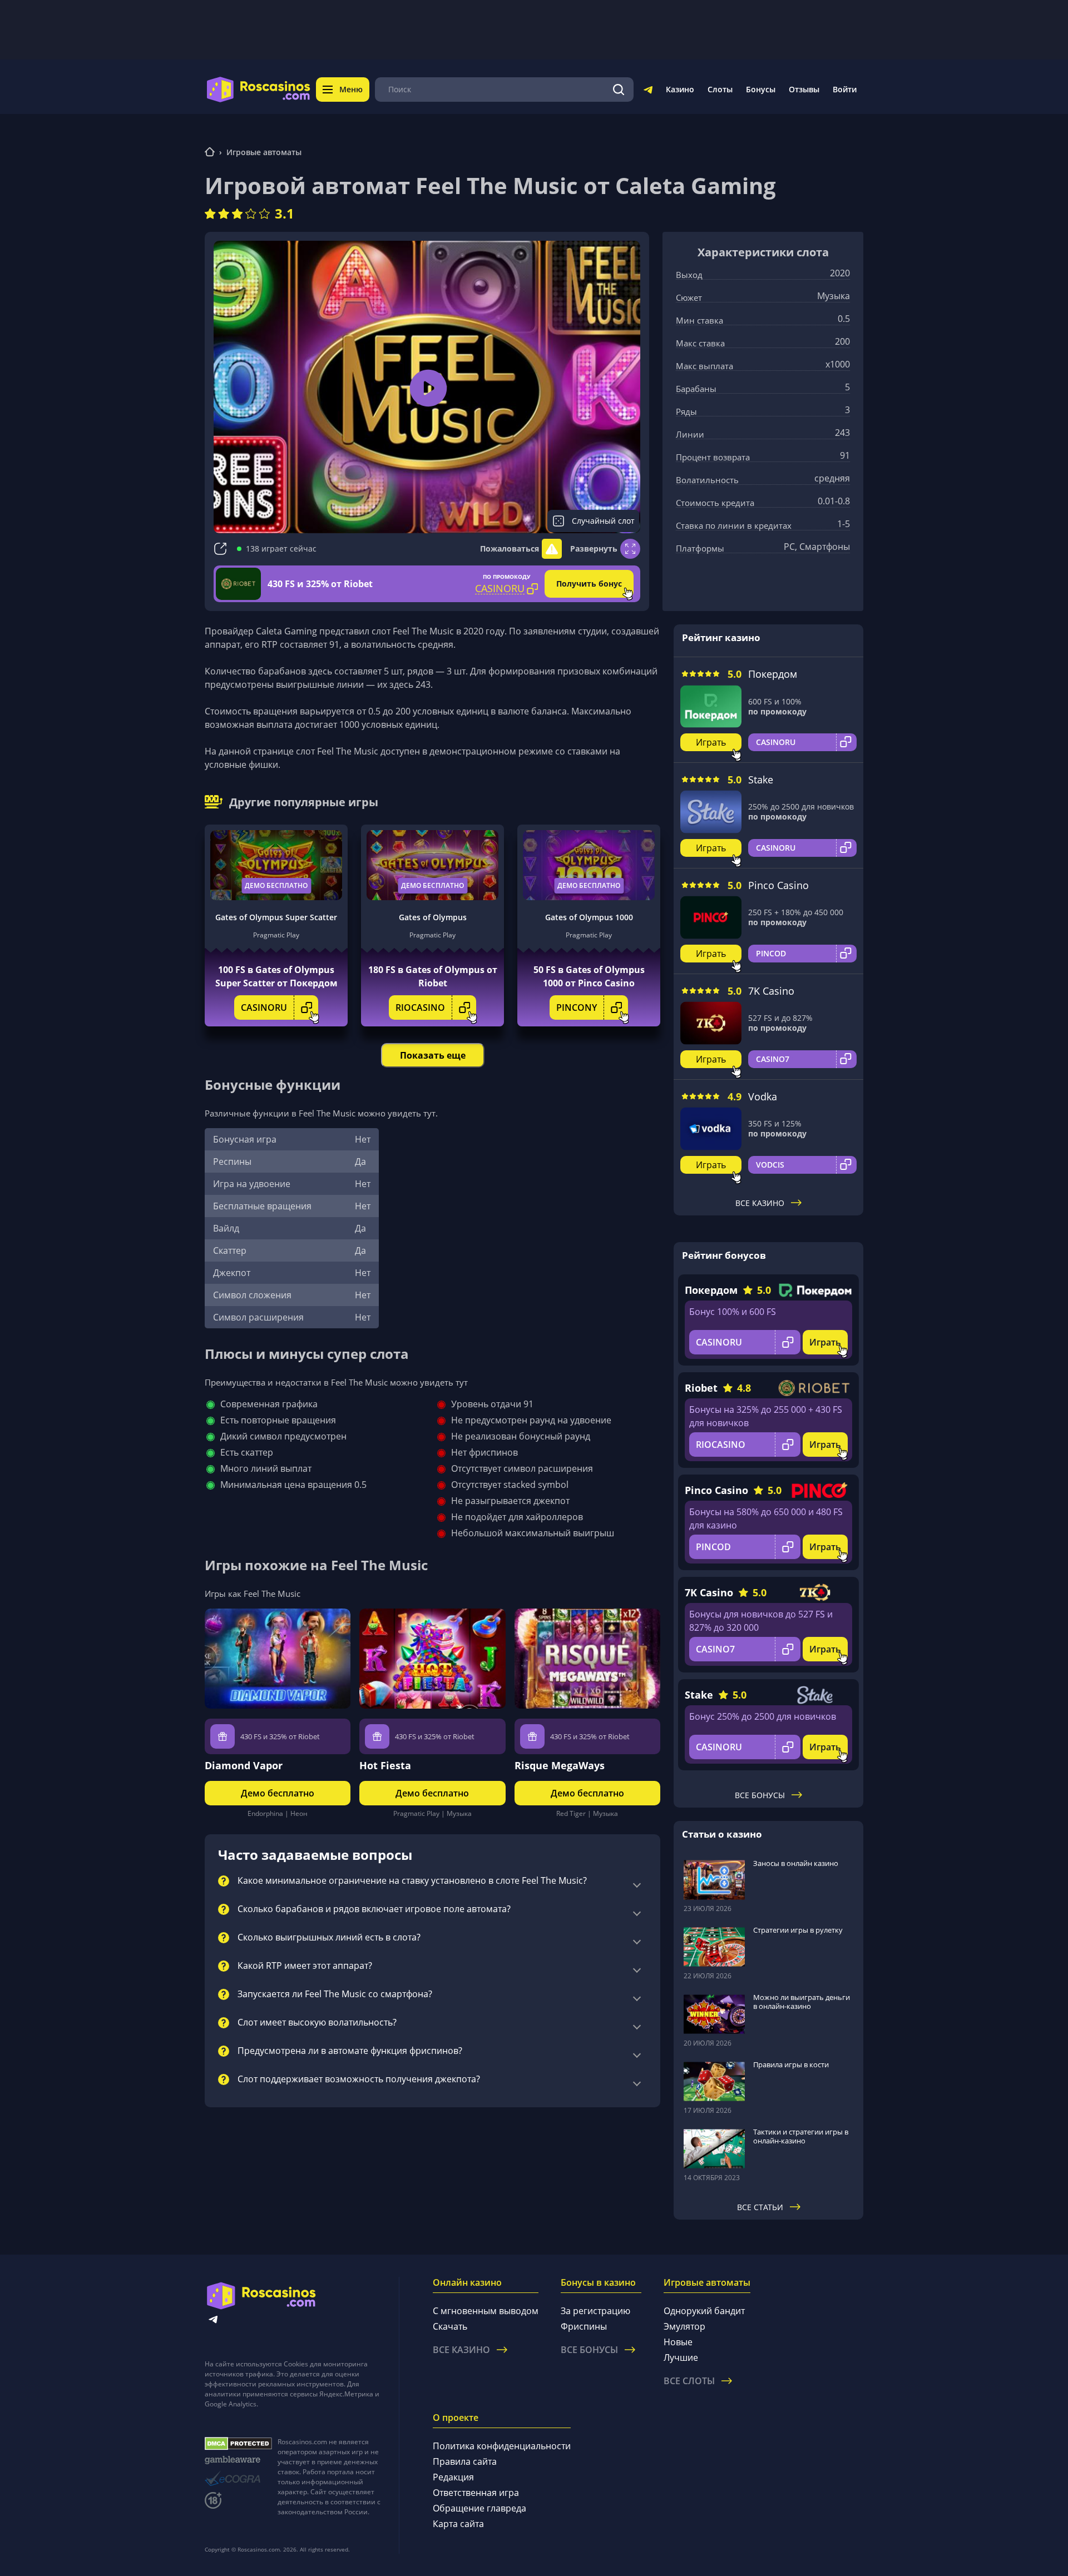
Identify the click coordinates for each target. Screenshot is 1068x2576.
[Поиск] (619, 90)
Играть (711, 742)
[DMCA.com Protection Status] (238, 2444)
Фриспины (584, 2326)
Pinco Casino (778, 885)
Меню (351, 89)
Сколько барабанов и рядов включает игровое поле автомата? (374, 1909)
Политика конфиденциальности (502, 2446)
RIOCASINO (420, 1007)
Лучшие (681, 2357)
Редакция (453, 2477)
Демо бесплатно (276, 885)
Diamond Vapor (244, 1765)
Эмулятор (684, 2326)
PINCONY (577, 1007)
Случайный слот (603, 521)
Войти (845, 89)
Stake (761, 780)
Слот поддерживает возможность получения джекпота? (359, 2079)
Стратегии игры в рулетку (798, 1930)
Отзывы (804, 89)
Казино (680, 89)
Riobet (701, 1388)
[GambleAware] (238, 2460)
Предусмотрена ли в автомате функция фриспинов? (350, 2051)
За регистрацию (595, 2311)
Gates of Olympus (433, 917)
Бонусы (761, 89)
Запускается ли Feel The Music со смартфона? (335, 1994)
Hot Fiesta (385, 1765)
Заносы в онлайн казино (796, 1863)
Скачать (450, 2326)
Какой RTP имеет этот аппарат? (305, 1966)
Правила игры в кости (791, 2064)
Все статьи (760, 2207)
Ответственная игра (476, 2493)
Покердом (773, 674)
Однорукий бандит (704, 2311)
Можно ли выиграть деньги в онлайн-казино (802, 2002)
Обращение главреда (479, 2508)
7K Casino (771, 991)
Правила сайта (465, 2461)
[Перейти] (648, 92)
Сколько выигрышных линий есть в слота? (329, 1938)
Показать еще (433, 1055)
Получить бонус (589, 584)
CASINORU (264, 1007)
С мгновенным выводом (486, 2311)
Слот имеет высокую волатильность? (317, 2023)
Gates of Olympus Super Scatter (276, 917)
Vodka (763, 1096)
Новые (678, 2342)
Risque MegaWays (560, 1765)
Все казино (760, 1203)
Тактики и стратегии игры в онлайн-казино (801, 2136)
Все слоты (689, 2381)
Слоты (720, 89)
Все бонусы (760, 1795)
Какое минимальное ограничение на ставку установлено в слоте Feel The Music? (412, 1881)
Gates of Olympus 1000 (589, 917)
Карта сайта (458, 2524)
